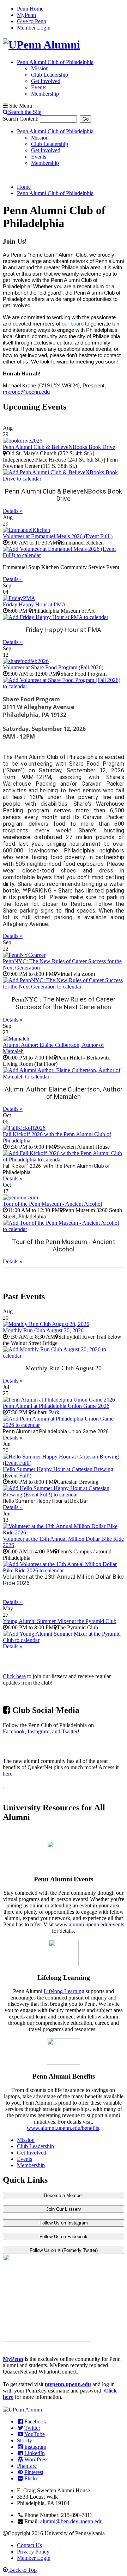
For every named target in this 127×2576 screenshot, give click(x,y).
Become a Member (64, 2195)
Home (24, 187)
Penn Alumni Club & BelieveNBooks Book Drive (59, 447)
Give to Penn (32, 21)
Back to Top (22, 2570)
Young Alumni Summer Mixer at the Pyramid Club (60, 1621)
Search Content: (21, 119)
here (8, 1774)
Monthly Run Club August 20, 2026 (43, 1330)
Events (39, 87)
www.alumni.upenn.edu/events (89, 1924)
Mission (40, 68)
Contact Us (29, 2545)
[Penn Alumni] (41, 45)
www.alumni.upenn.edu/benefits (63, 2128)
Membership (45, 94)
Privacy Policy (33, 2552)
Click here (14, 1676)
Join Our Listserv (64, 2209)
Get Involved (46, 81)
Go (86, 119)
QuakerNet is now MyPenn (60, 1746)
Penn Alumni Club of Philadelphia (55, 62)
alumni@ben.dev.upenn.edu (71, 2521)
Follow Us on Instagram (64, 2223)
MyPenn (26, 15)
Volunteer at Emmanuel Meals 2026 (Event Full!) (58, 536)
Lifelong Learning (64, 1991)
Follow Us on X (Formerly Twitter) (64, 2250)
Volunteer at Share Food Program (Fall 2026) (53, 667)
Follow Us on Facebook (64, 2237)
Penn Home (30, 9)
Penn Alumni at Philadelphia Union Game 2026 (56, 1406)
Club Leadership (50, 75)
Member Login (34, 28)
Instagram (38, 1731)
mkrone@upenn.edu (26, 392)
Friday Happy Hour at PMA (34, 604)
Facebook (14, 1731)
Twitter (70, 1731)
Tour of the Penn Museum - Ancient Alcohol (52, 1204)
